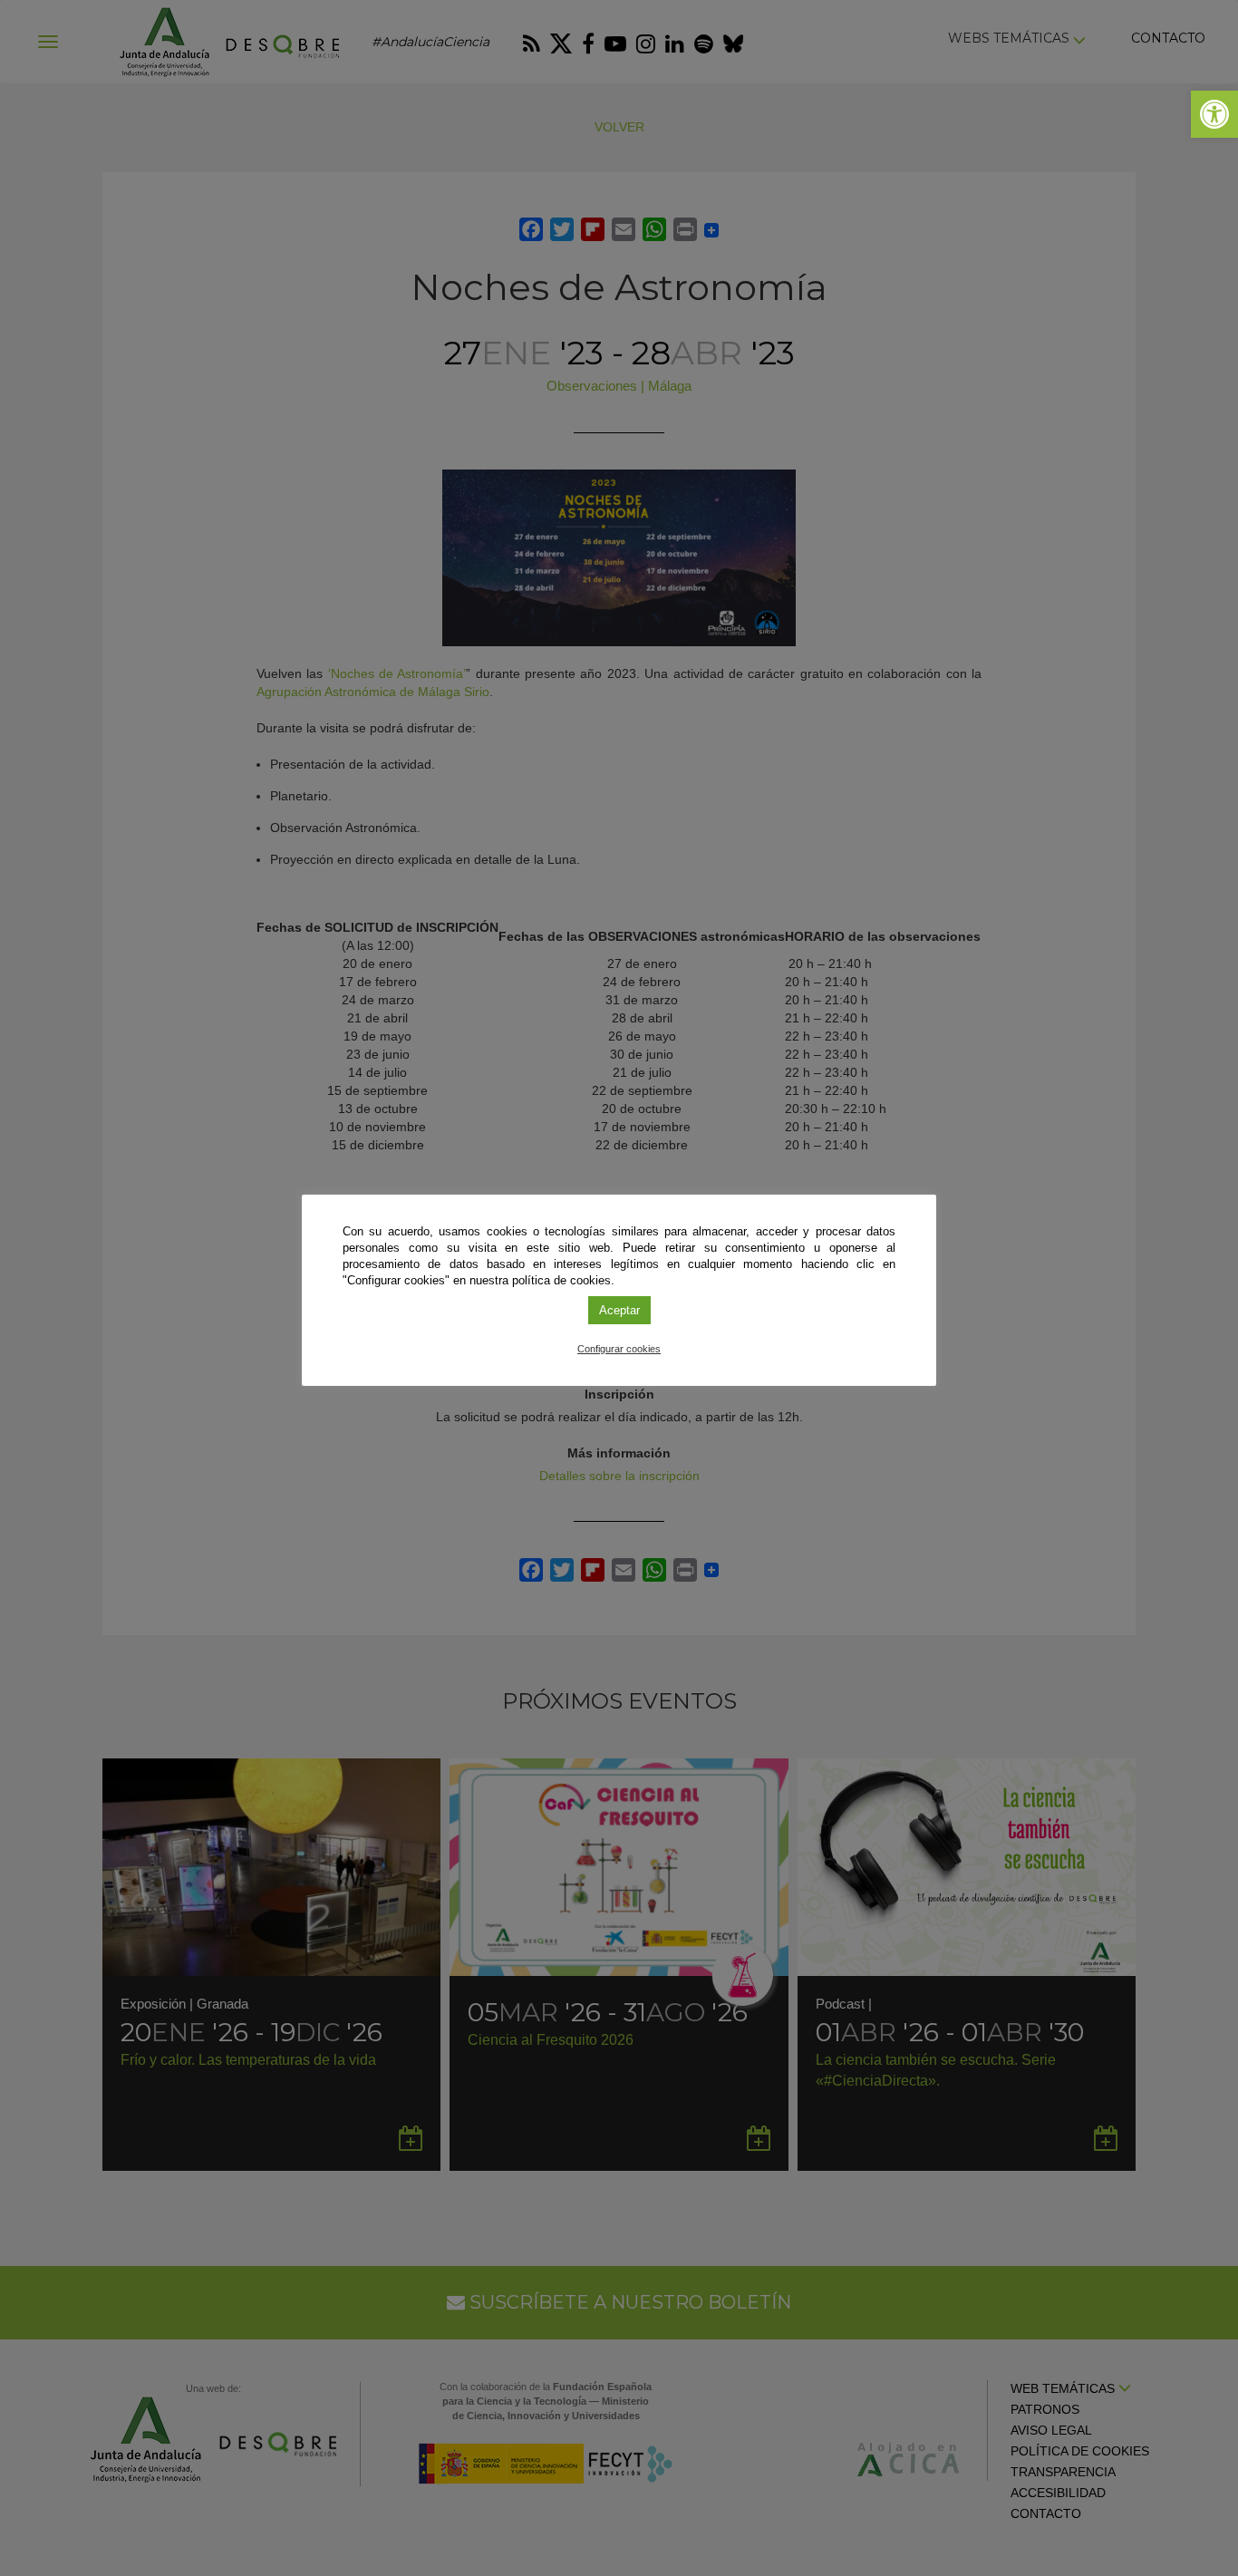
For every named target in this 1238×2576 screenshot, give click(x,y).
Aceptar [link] (619, 1310)
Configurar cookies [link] (619, 1349)
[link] (1214, 114)
